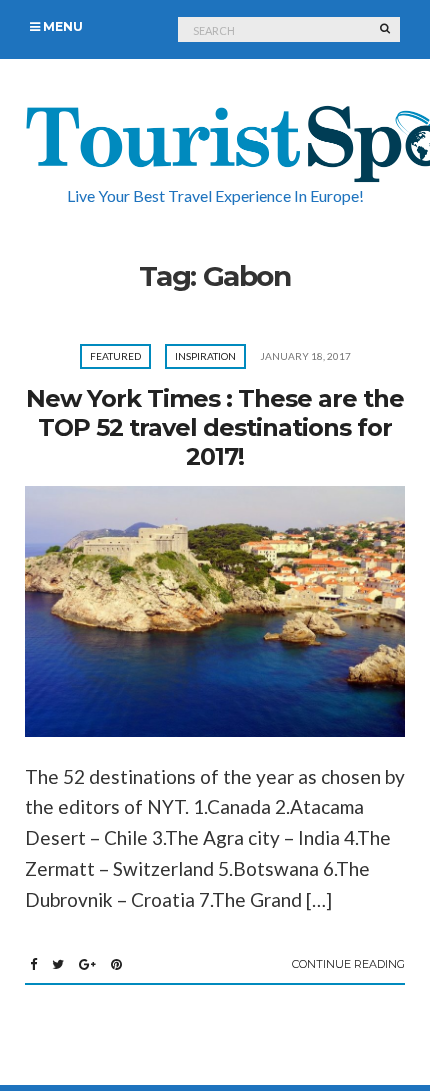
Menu (61, 26)
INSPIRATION (205, 356)
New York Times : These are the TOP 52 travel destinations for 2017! (215, 427)
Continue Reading (348, 964)
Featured (115, 356)
